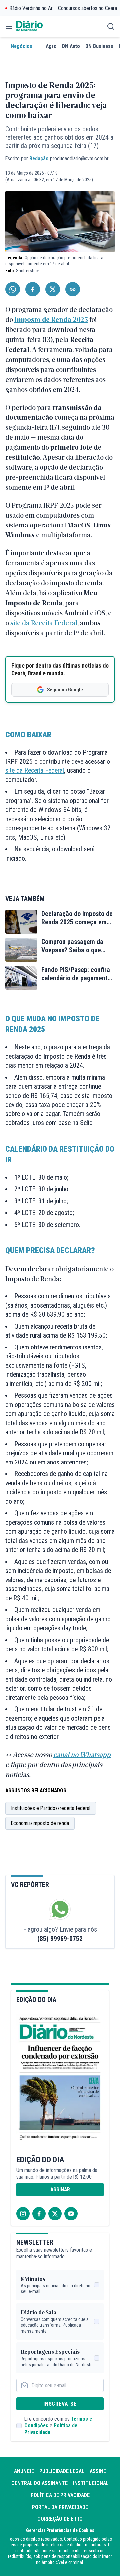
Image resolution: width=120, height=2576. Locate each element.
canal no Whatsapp (82, 1754)
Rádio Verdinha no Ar (31, 8)
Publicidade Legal (62, 2471)
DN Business (99, 46)
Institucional (91, 2483)
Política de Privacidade (60, 2495)
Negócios (21, 46)
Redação (39, 158)
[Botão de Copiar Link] (73, 289)
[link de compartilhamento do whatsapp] (13, 289)
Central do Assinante (39, 2483)
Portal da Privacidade (60, 2507)
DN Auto (71, 46)
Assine (98, 2471)
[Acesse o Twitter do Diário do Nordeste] (55, 2214)
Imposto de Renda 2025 (51, 319)
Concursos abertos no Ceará (87, 8)
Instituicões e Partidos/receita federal (51, 1808)
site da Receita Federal (44, 622)
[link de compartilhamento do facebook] (33, 289)
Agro (51, 46)
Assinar (60, 2190)
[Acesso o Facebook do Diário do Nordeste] (39, 2214)
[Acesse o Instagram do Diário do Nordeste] (23, 2214)
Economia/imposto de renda (40, 1823)
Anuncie (24, 2471)
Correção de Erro (60, 2519)
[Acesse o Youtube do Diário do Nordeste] (71, 2214)
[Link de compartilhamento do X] (53, 289)
